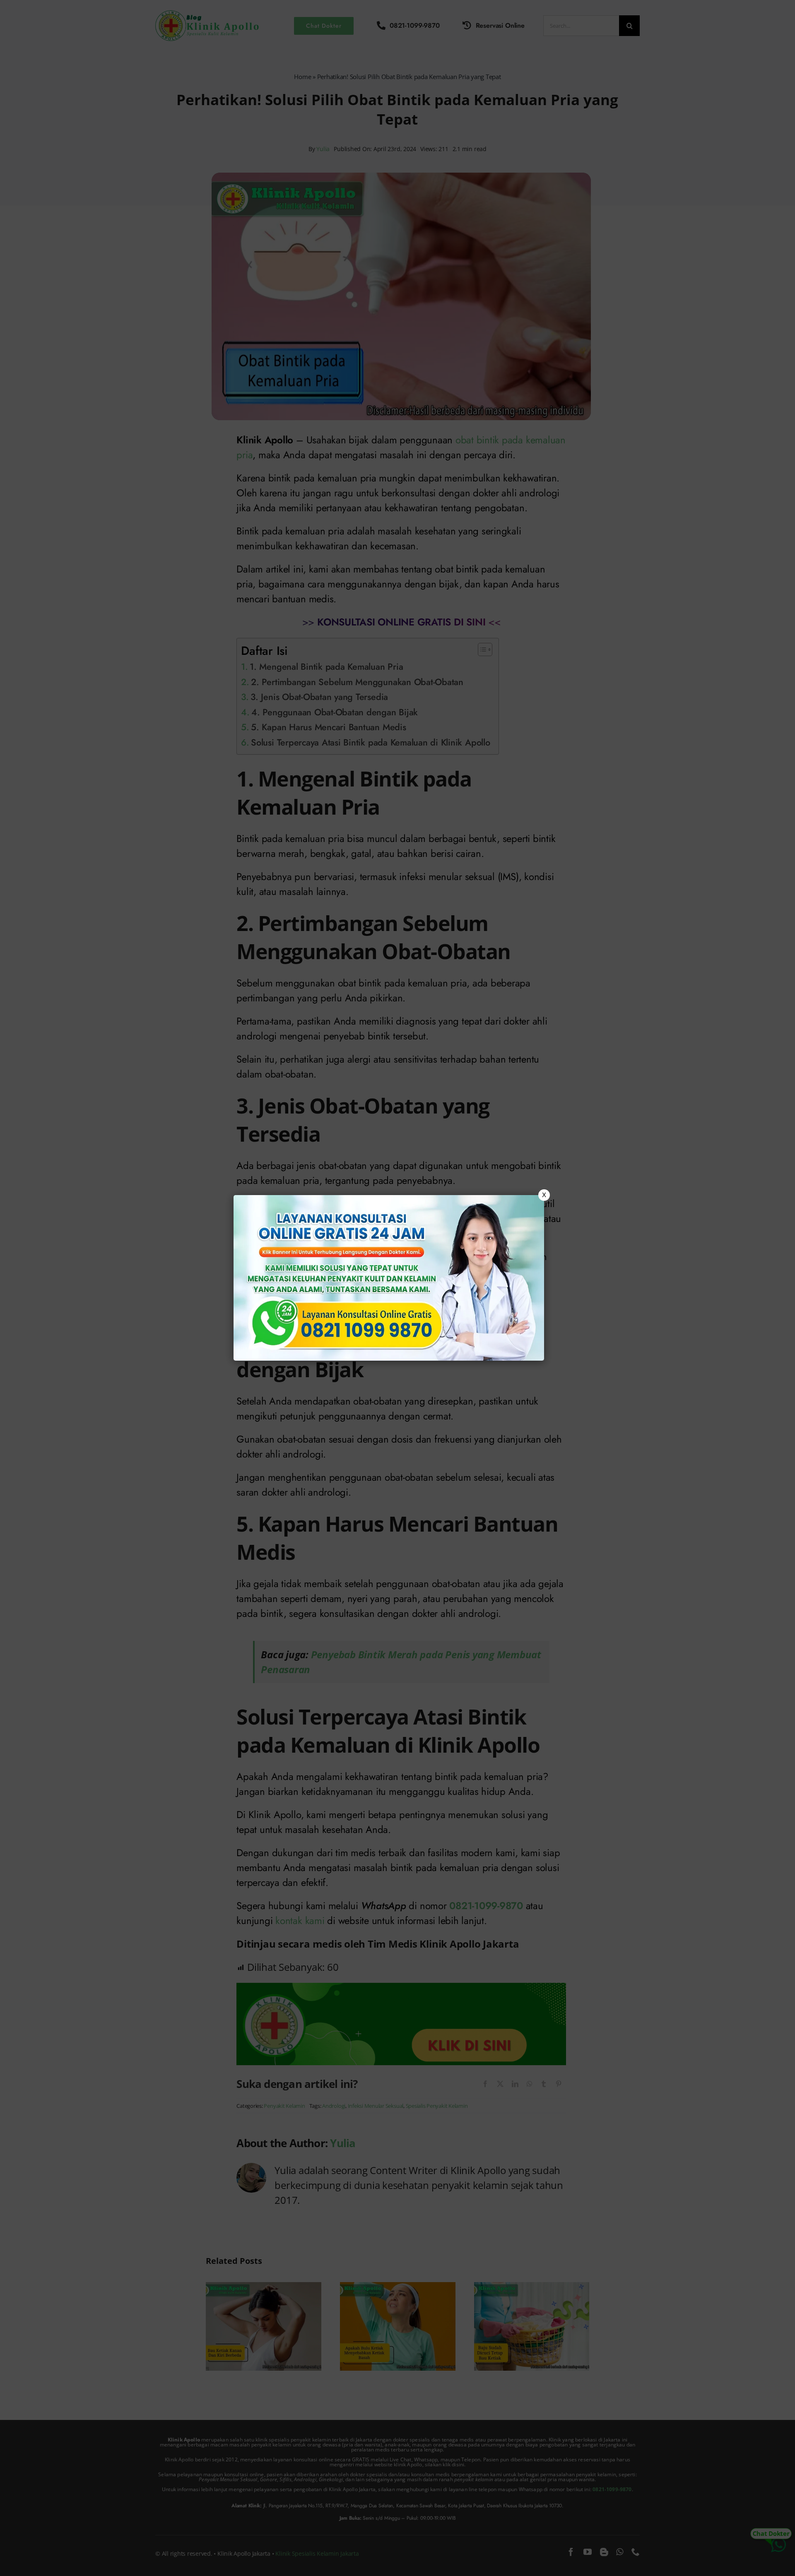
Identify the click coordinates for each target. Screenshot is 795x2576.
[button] (397, 1288)
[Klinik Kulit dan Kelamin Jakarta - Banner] (389, 1278)
